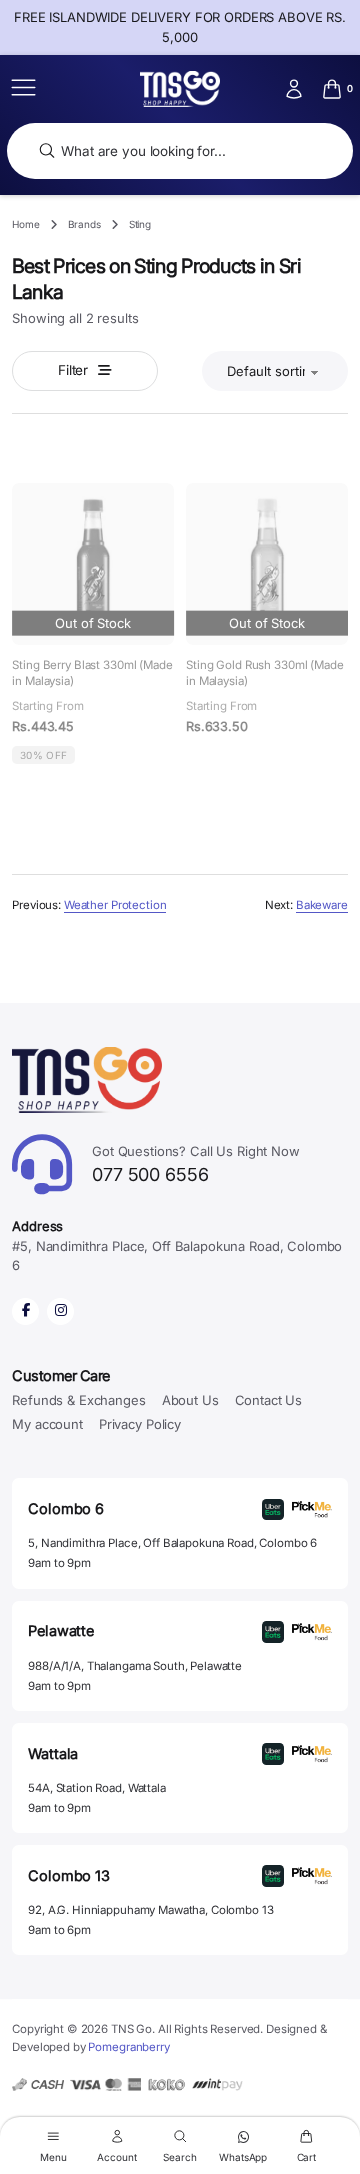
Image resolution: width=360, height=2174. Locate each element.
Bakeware (322, 905)
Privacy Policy (140, 1424)
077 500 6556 (196, 1164)
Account (116, 2156)
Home (25, 224)
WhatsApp (243, 2156)
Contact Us (269, 1400)
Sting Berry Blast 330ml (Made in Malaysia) (92, 673)
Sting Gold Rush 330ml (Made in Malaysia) (265, 673)
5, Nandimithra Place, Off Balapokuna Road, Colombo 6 (172, 1543)
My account (47, 1424)
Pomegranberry (128, 2047)
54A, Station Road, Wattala (96, 1788)
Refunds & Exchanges (78, 1400)
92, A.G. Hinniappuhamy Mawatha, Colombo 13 (150, 1910)
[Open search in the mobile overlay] (180, 151)
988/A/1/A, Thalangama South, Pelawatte (135, 1666)
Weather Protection (115, 905)
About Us (190, 1400)
